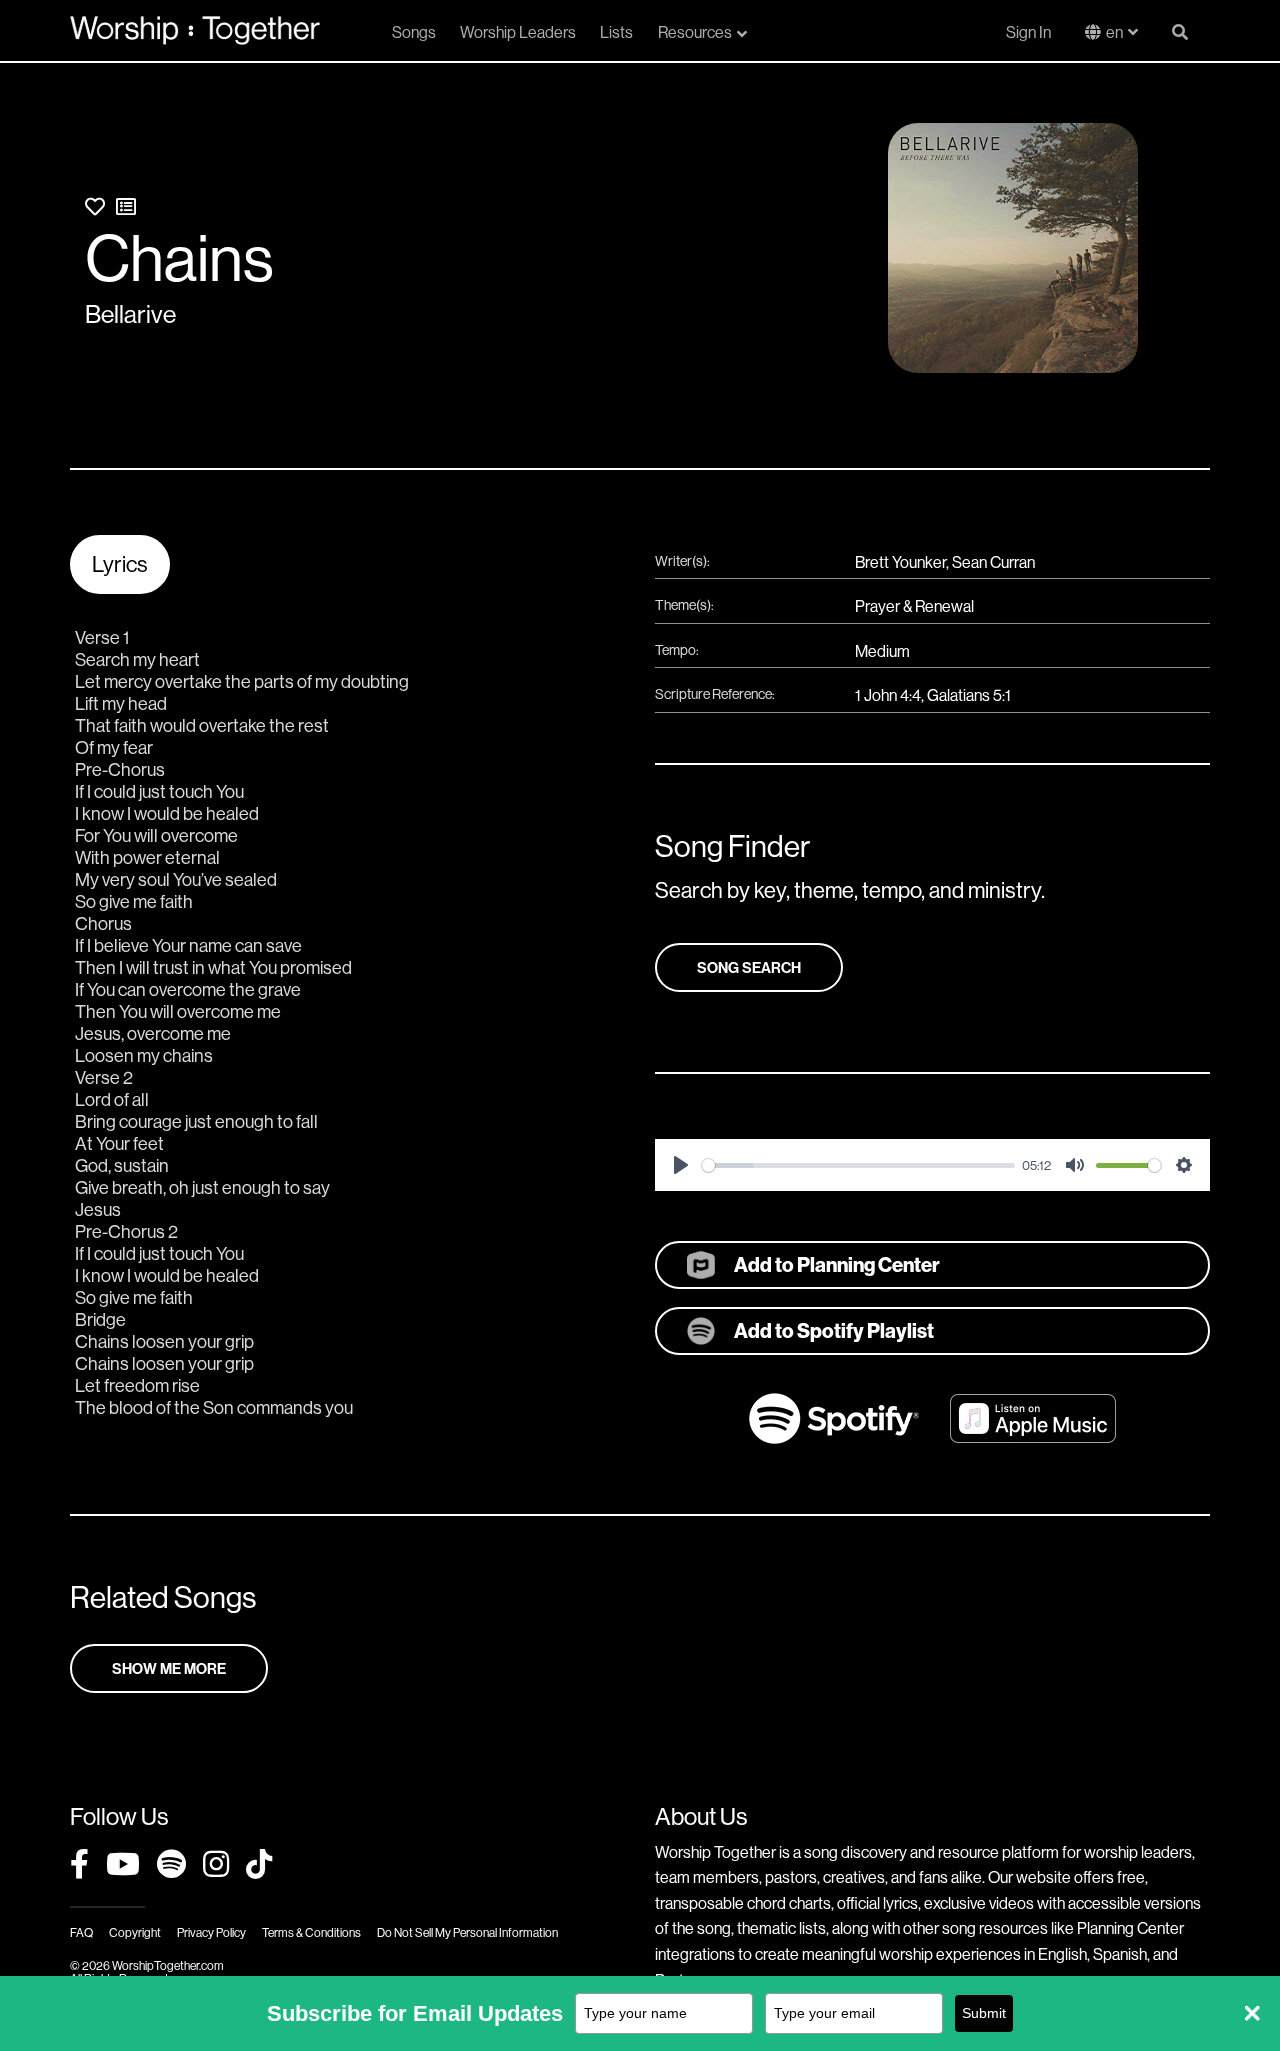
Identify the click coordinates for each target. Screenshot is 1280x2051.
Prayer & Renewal (914, 606)
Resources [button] (695, 32)
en (1114, 32)
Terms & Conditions (311, 1932)
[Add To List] (126, 206)
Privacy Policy (211, 1932)
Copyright (135, 1932)
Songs (414, 32)
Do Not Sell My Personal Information (467, 1932)
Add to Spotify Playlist (834, 1330)
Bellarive (130, 314)
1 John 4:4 (888, 695)
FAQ (81, 1932)
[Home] (195, 30)
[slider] (858, 1165)
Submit (984, 2013)
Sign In (1028, 32)
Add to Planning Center (837, 1264)
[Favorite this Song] (95, 206)
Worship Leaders (518, 32)
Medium (882, 651)
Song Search (749, 967)
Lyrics (120, 564)
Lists (616, 32)
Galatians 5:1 (969, 695)
